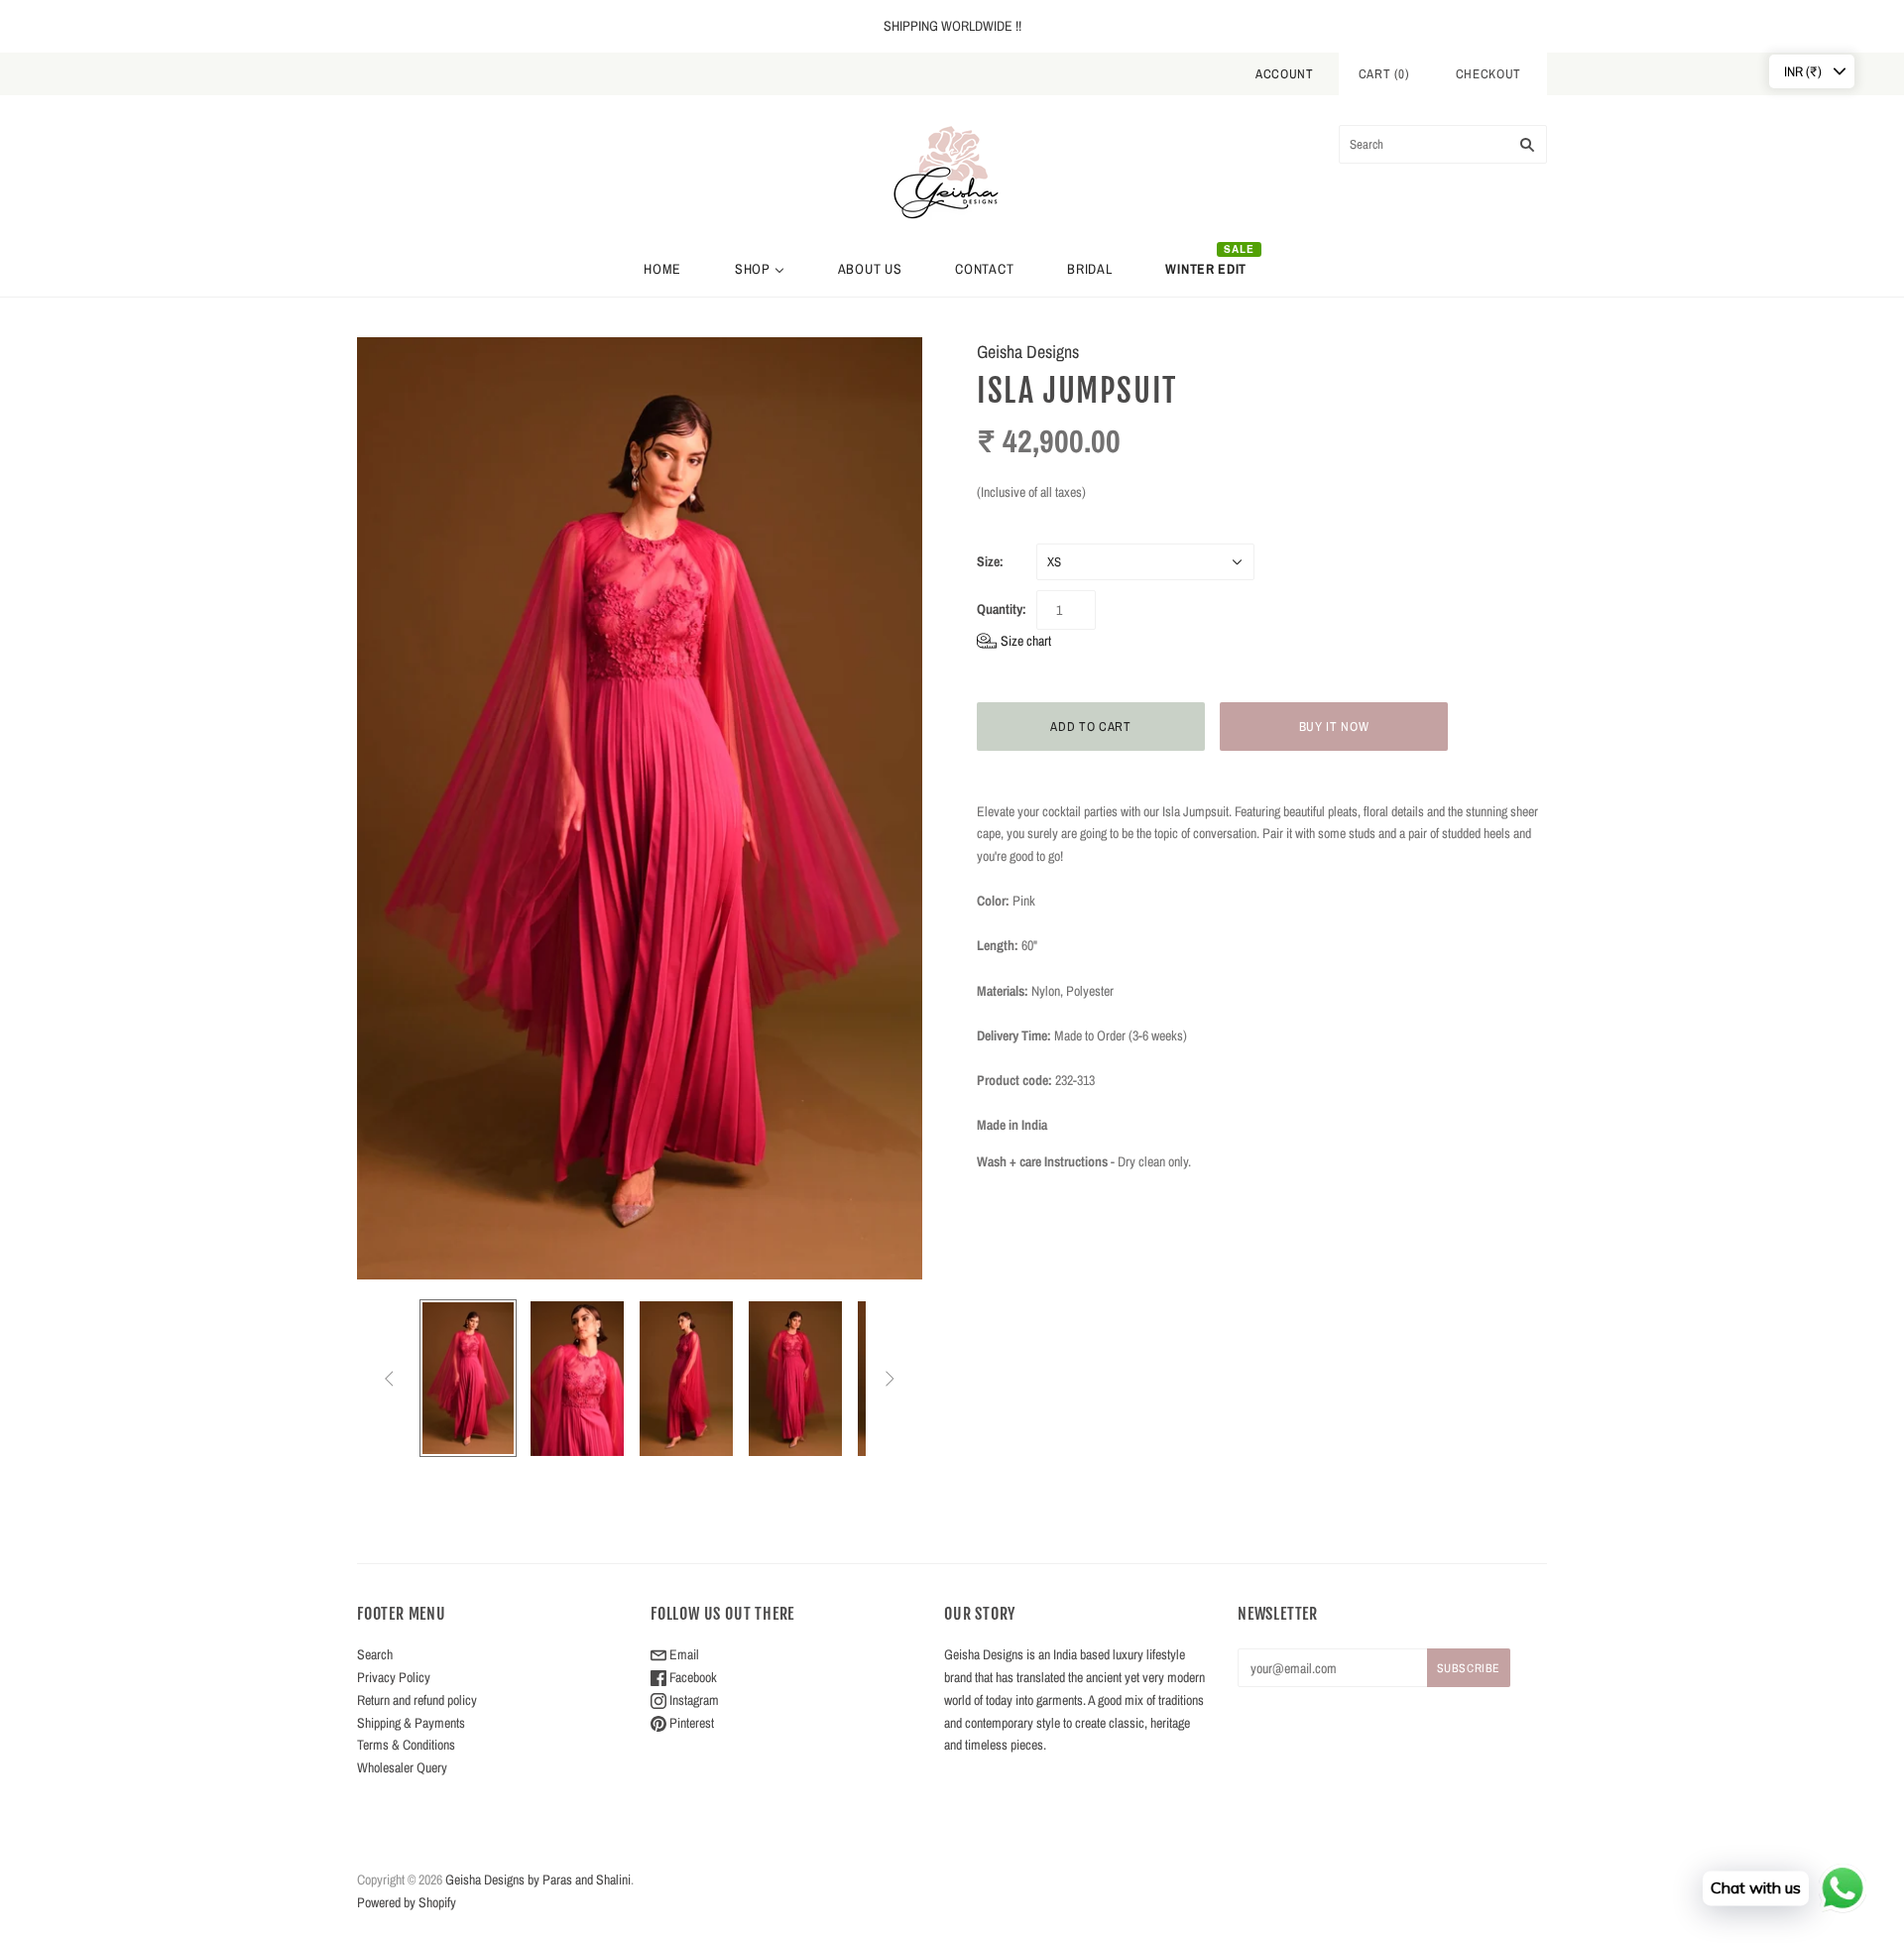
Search (375, 1654)
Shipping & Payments (411, 1723)
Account (1285, 74)
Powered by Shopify (407, 1902)
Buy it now (1334, 727)
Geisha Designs (1028, 352)
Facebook (692, 1677)
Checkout (1488, 74)
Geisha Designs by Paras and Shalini (538, 1880)
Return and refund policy (417, 1700)
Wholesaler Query (402, 1767)
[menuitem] (662, 269)
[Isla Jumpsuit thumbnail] (468, 1378)
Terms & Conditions (406, 1745)
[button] (1014, 641)
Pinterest (690, 1723)
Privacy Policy (394, 1677)
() (1384, 74)
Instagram (693, 1700)
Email (683, 1654)
